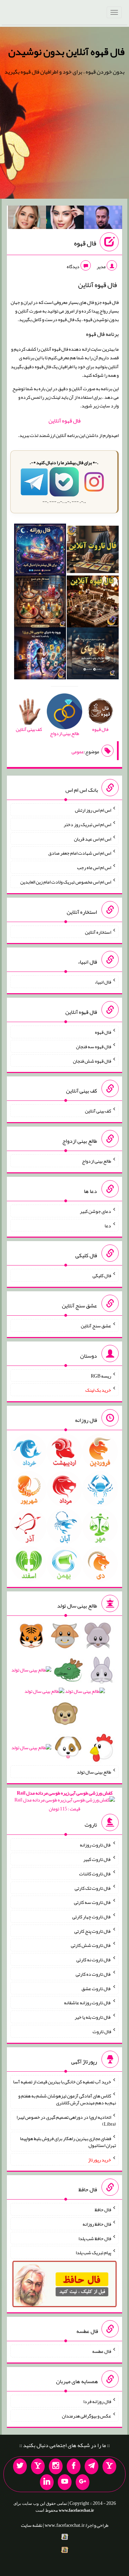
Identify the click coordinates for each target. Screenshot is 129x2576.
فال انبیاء (103, 982)
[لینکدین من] (47, 2482)
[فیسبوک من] (74, 2466)
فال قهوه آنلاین (64, 421)
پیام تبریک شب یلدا (93, 2252)
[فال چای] (93, 655)
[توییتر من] (20, 2466)
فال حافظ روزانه (97, 2224)
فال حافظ (103, 2210)
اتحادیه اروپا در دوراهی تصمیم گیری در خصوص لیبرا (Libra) (66, 2120)
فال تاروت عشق (96, 1988)
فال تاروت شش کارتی (91, 1945)
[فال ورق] (40, 655)
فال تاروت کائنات (95, 1874)
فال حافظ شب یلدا (95, 2238)
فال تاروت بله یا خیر (93, 2017)
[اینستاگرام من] (56, 2466)
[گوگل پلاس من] (83, 2482)
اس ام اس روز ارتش (93, 810)
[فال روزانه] (40, 551)
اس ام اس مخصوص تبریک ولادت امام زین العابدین (66, 882)
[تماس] (38, 2466)
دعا (108, 1225)
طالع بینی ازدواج (96, 1161)
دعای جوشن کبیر (95, 1211)
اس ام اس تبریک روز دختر (87, 824)
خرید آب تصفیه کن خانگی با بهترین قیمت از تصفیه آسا (62, 2081)
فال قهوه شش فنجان (92, 1061)
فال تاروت (102, 2031)
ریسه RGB (101, 1375)
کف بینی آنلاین (98, 1111)
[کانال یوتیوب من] (65, 2482)
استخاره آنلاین (98, 932)
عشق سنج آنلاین (96, 1326)
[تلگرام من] (92, 2466)
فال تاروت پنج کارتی (93, 1931)
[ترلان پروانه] (65, 219)
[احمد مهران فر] (103, 219)
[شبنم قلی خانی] (27, 219)
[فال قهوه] (93, 603)
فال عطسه (102, 2351)
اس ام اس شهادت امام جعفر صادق (80, 853)
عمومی (78, 752)
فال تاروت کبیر (97, 1859)
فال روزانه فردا (97, 2401)
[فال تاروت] (93, 551)
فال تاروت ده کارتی (93, 1974)
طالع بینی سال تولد (94, 1772)
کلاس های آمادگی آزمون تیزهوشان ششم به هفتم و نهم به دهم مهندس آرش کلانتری (67, 2099)
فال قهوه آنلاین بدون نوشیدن (66, 52)
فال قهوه (85, 243)
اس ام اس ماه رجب (94, 867)
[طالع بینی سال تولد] (64, 1694)
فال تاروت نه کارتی (94, 1960)
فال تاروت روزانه (95, 1845)
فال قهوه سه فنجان (94, 1046)
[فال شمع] (40, 603)
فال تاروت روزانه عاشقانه (88, 2003)
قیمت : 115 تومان (65, 1801)
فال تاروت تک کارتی (93, 1888)
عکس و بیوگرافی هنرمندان (87, 2415)
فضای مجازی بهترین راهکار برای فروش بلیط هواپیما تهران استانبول (68, 2142)
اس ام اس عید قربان (93, 838)
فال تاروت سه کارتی (93, 1902)
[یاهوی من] (109, 2466)
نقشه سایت (32, 2525)
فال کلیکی (102, 1275)
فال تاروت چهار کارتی (92, 1917)
